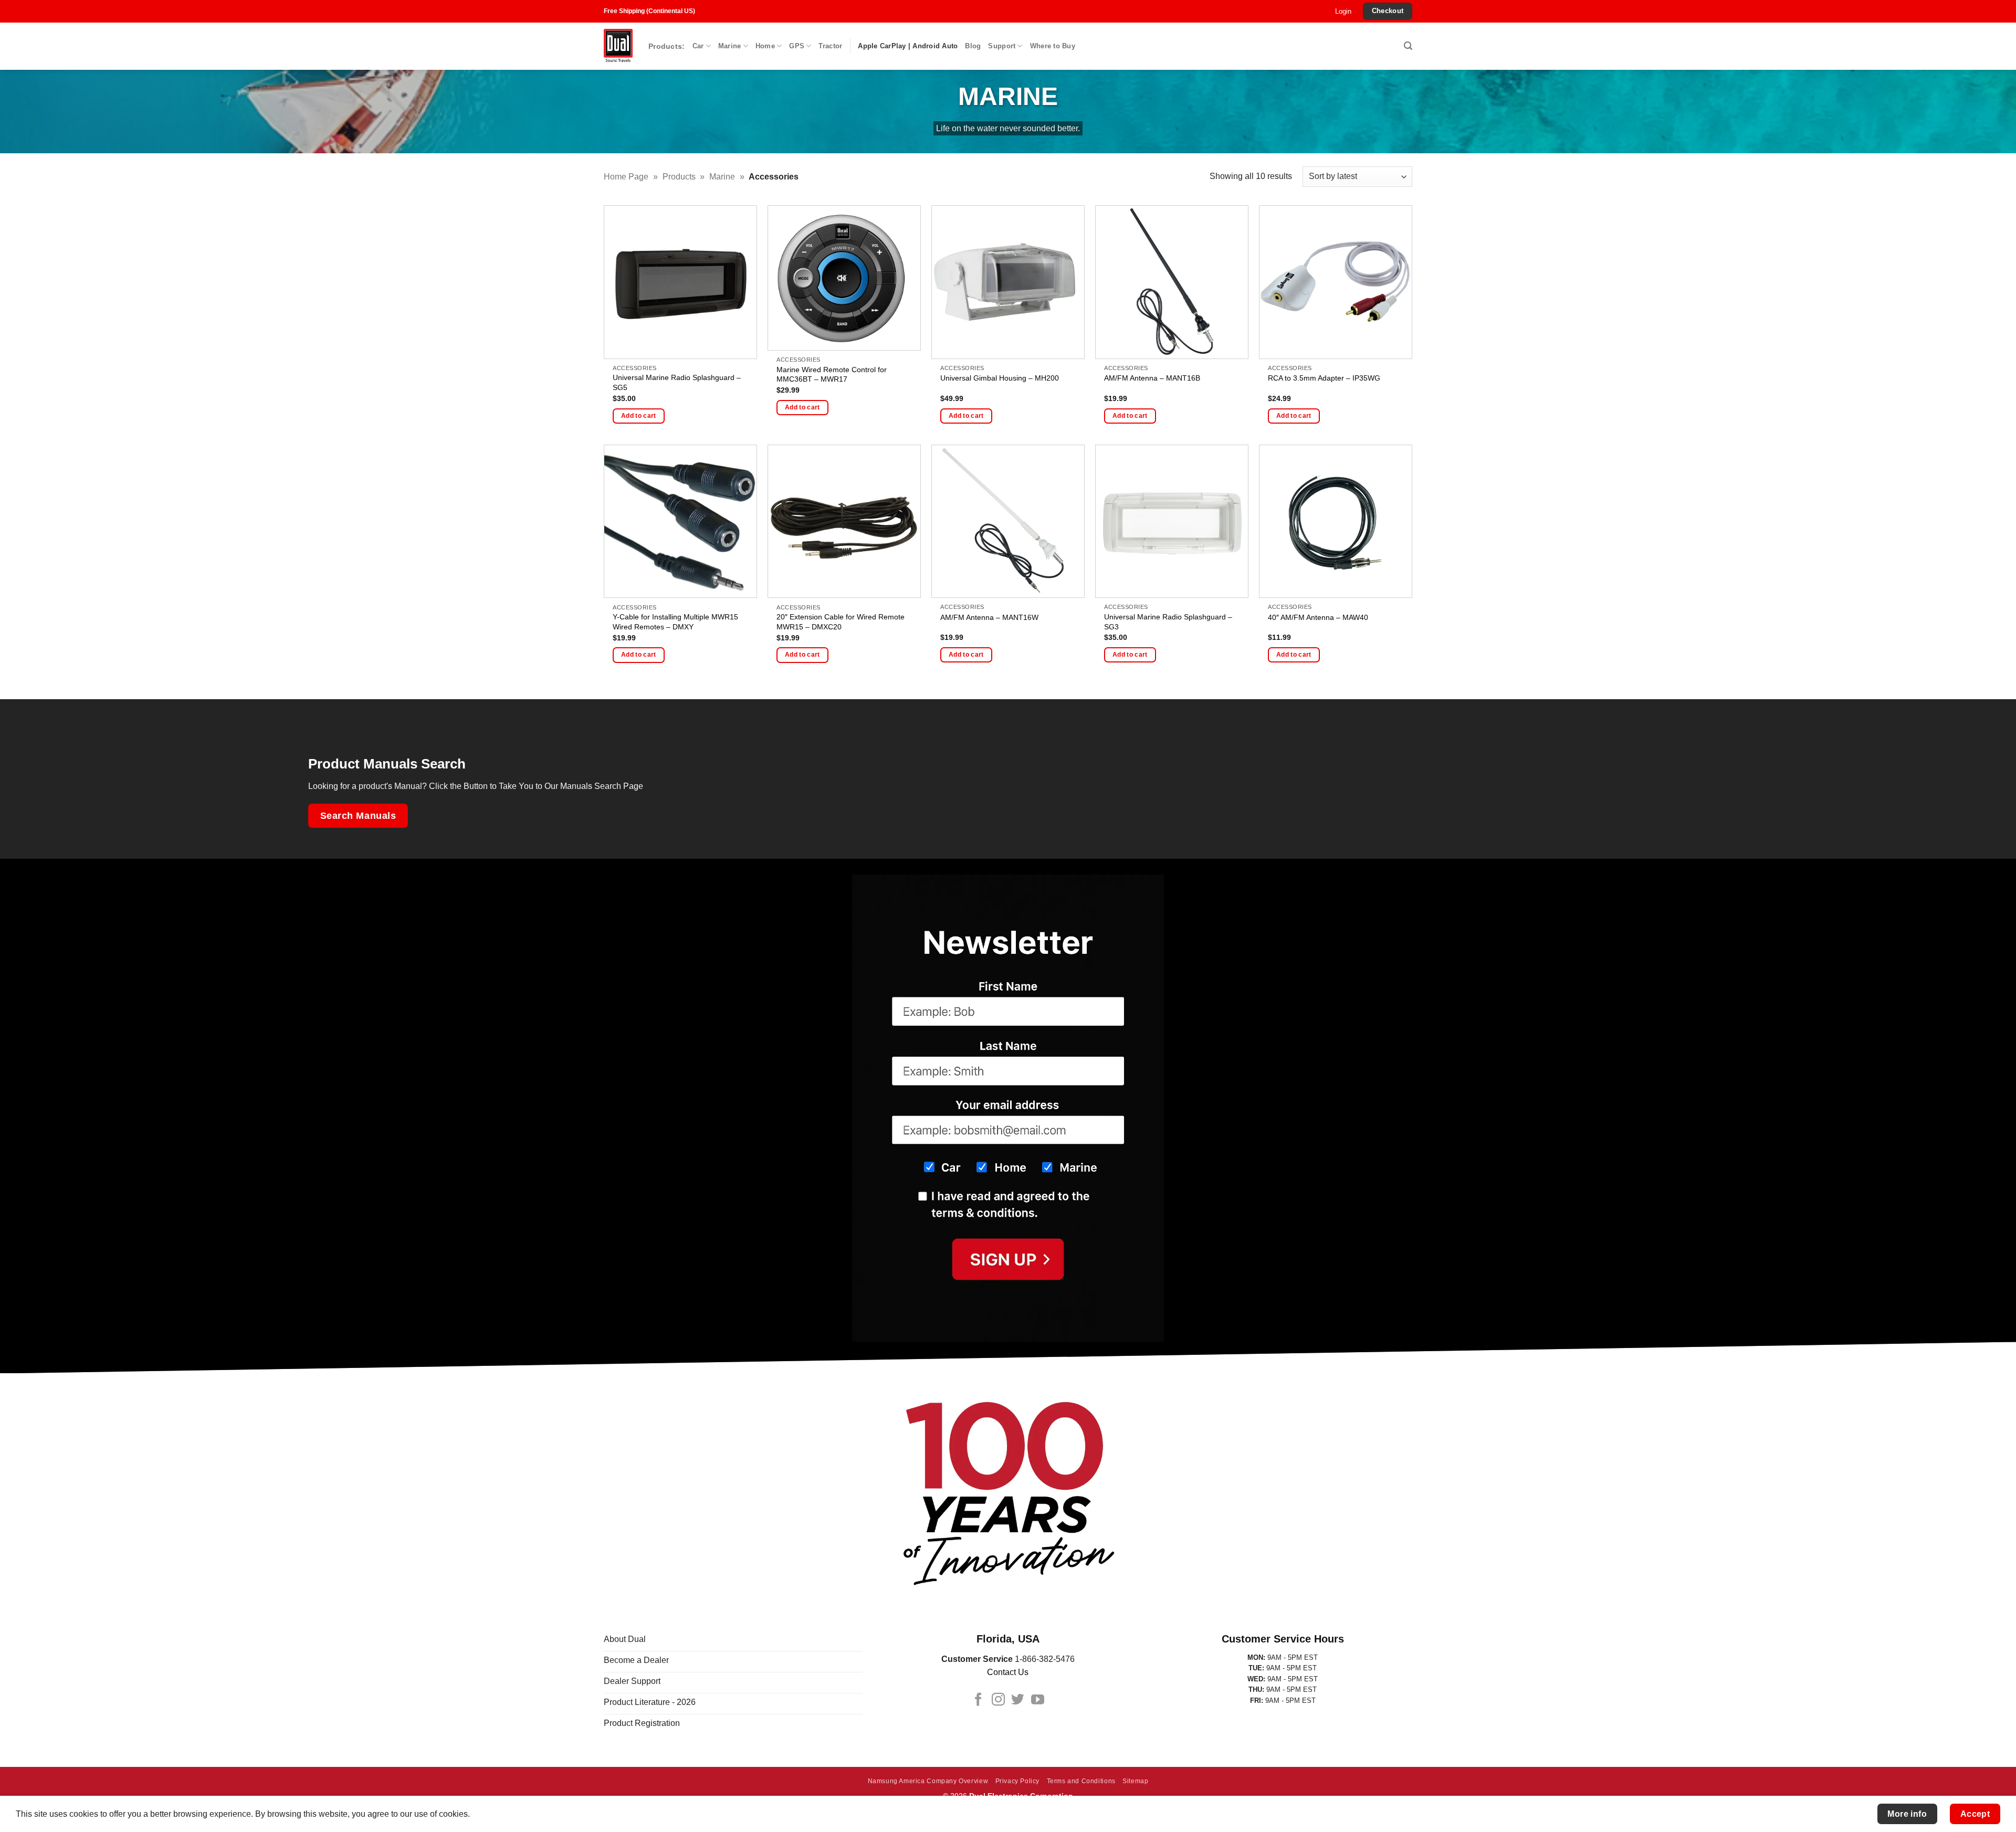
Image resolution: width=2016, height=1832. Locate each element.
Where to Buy (1053, 46)
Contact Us (1008, 1672)
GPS (797, 46)
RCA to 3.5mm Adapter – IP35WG (1324, 378)
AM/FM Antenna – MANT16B (1152, 378)
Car (698, 46)
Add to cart (639, 416)
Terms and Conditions (1081, 1781)
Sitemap (1135, 1781)
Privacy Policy (1018, 1781)
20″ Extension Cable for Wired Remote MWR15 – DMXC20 (841, 622)
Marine (730, 46)
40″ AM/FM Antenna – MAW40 (1318, 617)
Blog (973, 46)
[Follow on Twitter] (1018, 1700)
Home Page (626, 177)
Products (679, 177)
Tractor (830, 46)
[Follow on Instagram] (998, 1700)
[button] (1343, 12)
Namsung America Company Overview (928, 1781)
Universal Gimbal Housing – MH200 (1000, 378)
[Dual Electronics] (618, 46)
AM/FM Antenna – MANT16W (989, 617)
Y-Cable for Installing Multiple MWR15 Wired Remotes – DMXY (675, 622)
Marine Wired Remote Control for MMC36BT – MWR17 (832, 375)
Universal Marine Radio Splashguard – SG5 (677, 382)
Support (1002, 46)
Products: (667, 46)
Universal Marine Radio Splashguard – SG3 (1168, 622)
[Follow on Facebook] (978, 1700)
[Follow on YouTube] (1038, 1700)
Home (765, 46)
